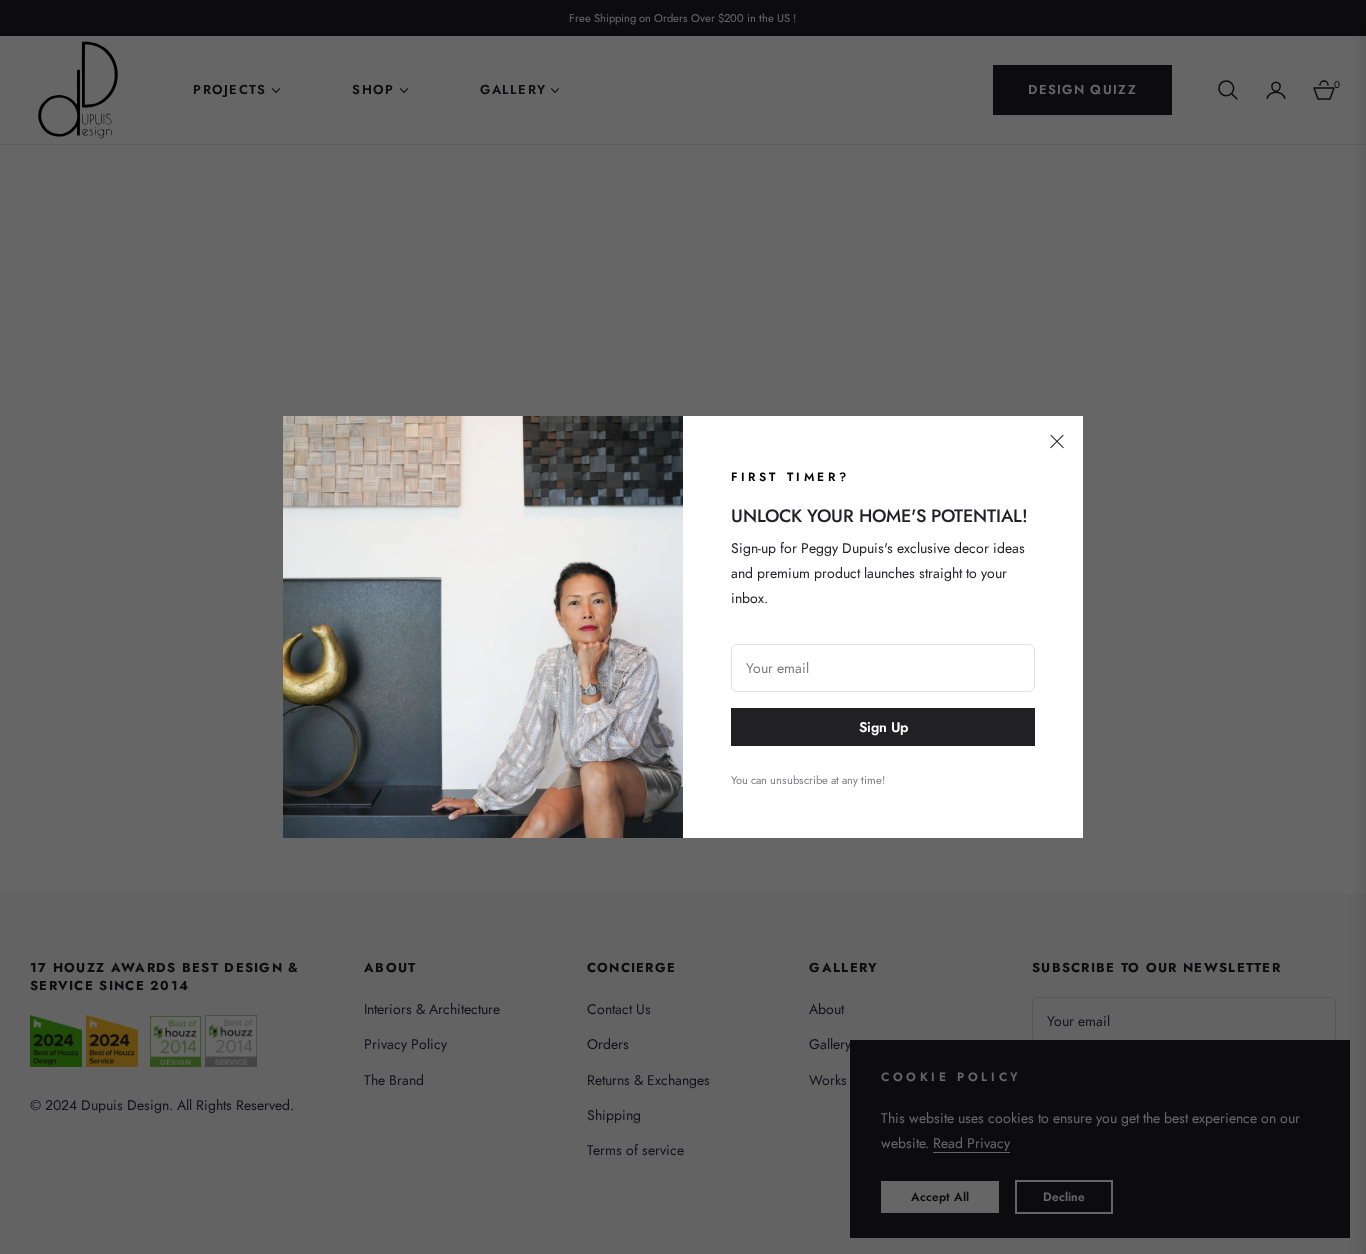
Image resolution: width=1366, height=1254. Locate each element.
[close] (1057, 442)
